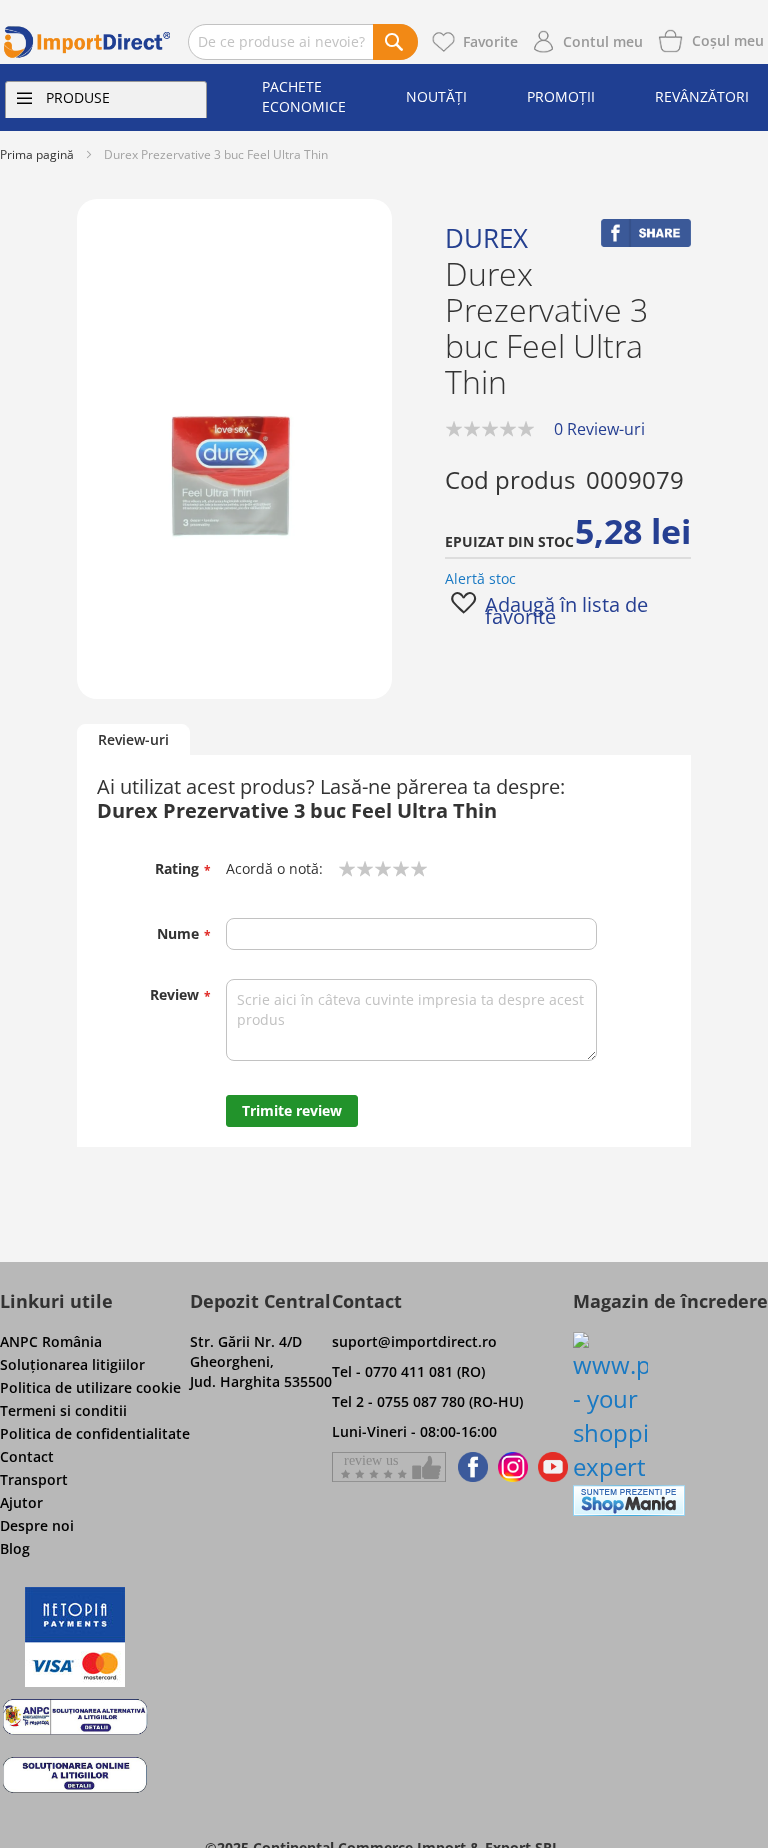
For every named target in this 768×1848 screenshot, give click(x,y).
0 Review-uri (599, 429)
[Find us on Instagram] (513, 1467)
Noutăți (436, 96)
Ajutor (21, 1502)
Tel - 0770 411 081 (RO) (408, 1371)
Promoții (561, 96)
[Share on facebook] (646, 241)
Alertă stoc (480, 578)
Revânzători (702, 96)
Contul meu (603, 41)
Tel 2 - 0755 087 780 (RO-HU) (427, 1401)
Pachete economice (304, 96)
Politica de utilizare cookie (90, 1387)
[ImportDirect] (87, 42)
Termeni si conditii (63, 1410)
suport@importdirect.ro (414, 1341)
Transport (34, 1479)
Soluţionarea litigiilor (72, 1364)
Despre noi (37, 1525)
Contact (27, 1456)
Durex (486, 238)
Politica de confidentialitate (95, 1433)
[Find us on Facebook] (469, 1467)
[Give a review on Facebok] (389, 1467)
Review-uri (133, 739)
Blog (15, 1548)
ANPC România (51, 1341)
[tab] (133, 740)
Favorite (490, 41)
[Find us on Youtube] (553, 1467)
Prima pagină (37, 154)
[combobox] (303, 42)
